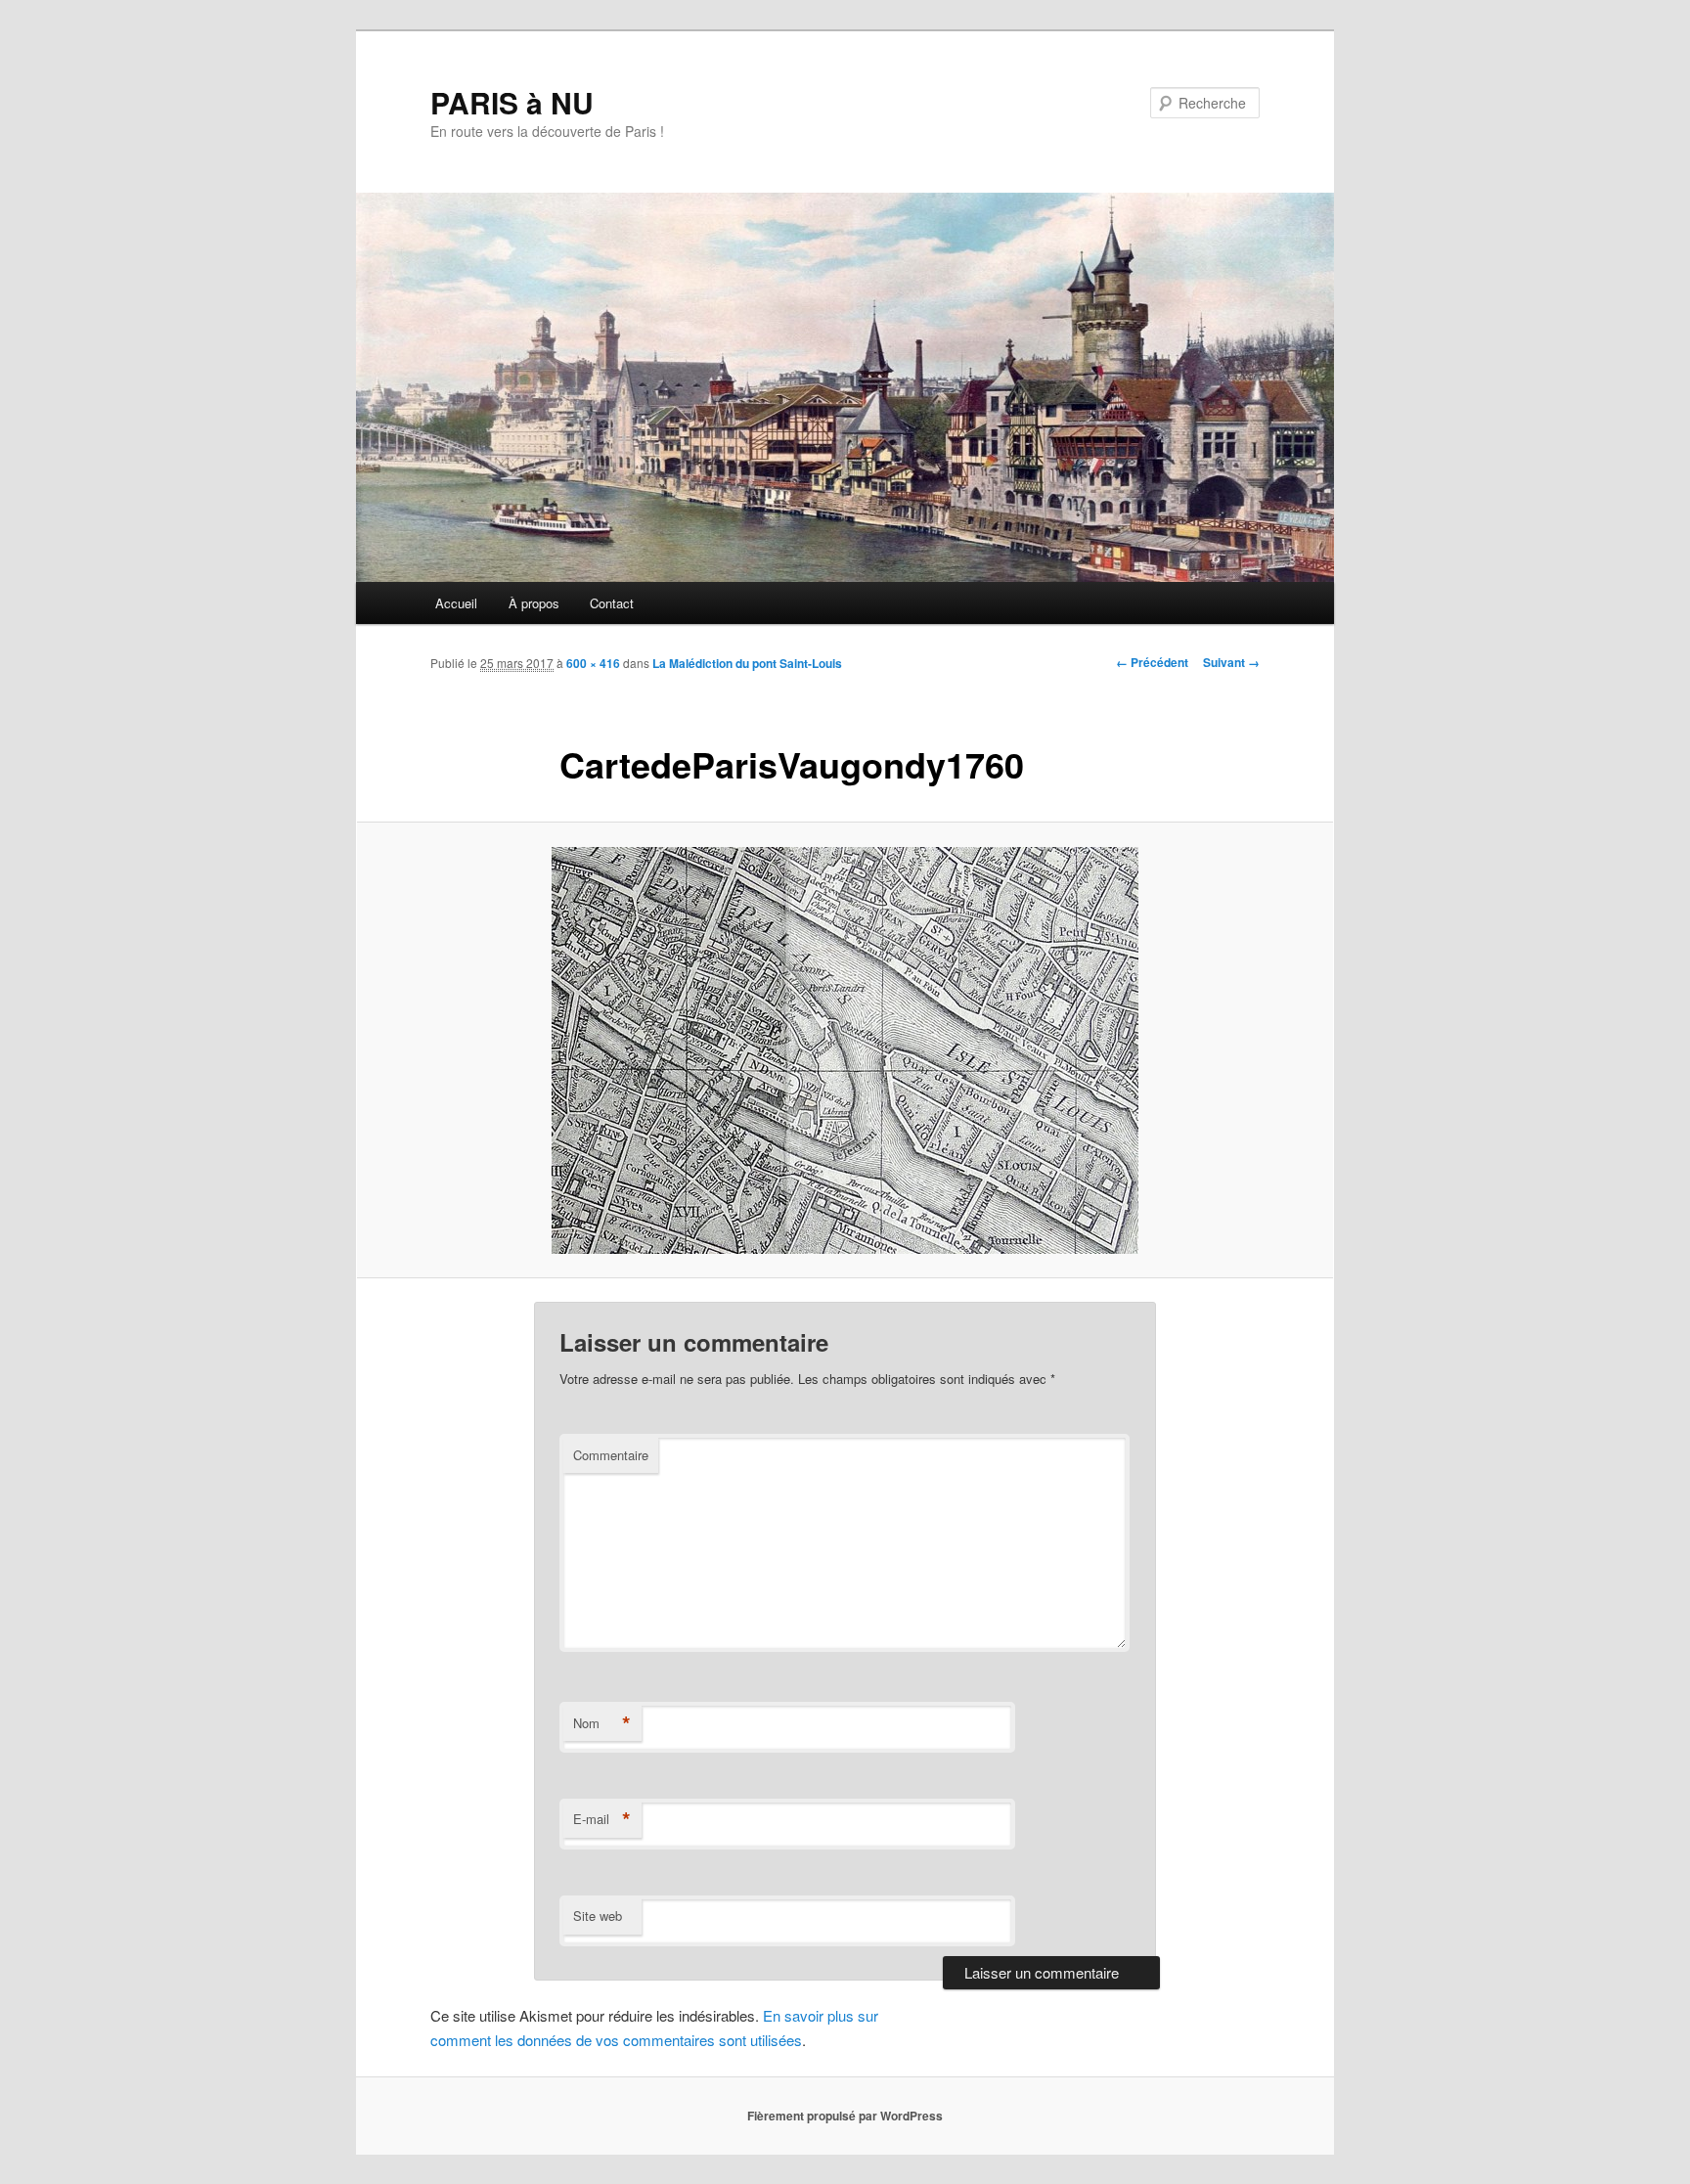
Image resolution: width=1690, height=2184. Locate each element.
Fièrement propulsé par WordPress (845, 2116)
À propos (534, 603)
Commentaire (611, 1455)
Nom (602, 1723)
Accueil (456, 603)
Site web (598, 1916)
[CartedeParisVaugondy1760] (845, 1050)
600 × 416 (593, 663)
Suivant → (1231, 662)
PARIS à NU (512, 102)
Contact (612, 603)
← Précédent (1152, 662)
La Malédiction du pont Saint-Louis (747, 663)
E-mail (602, 1819)
